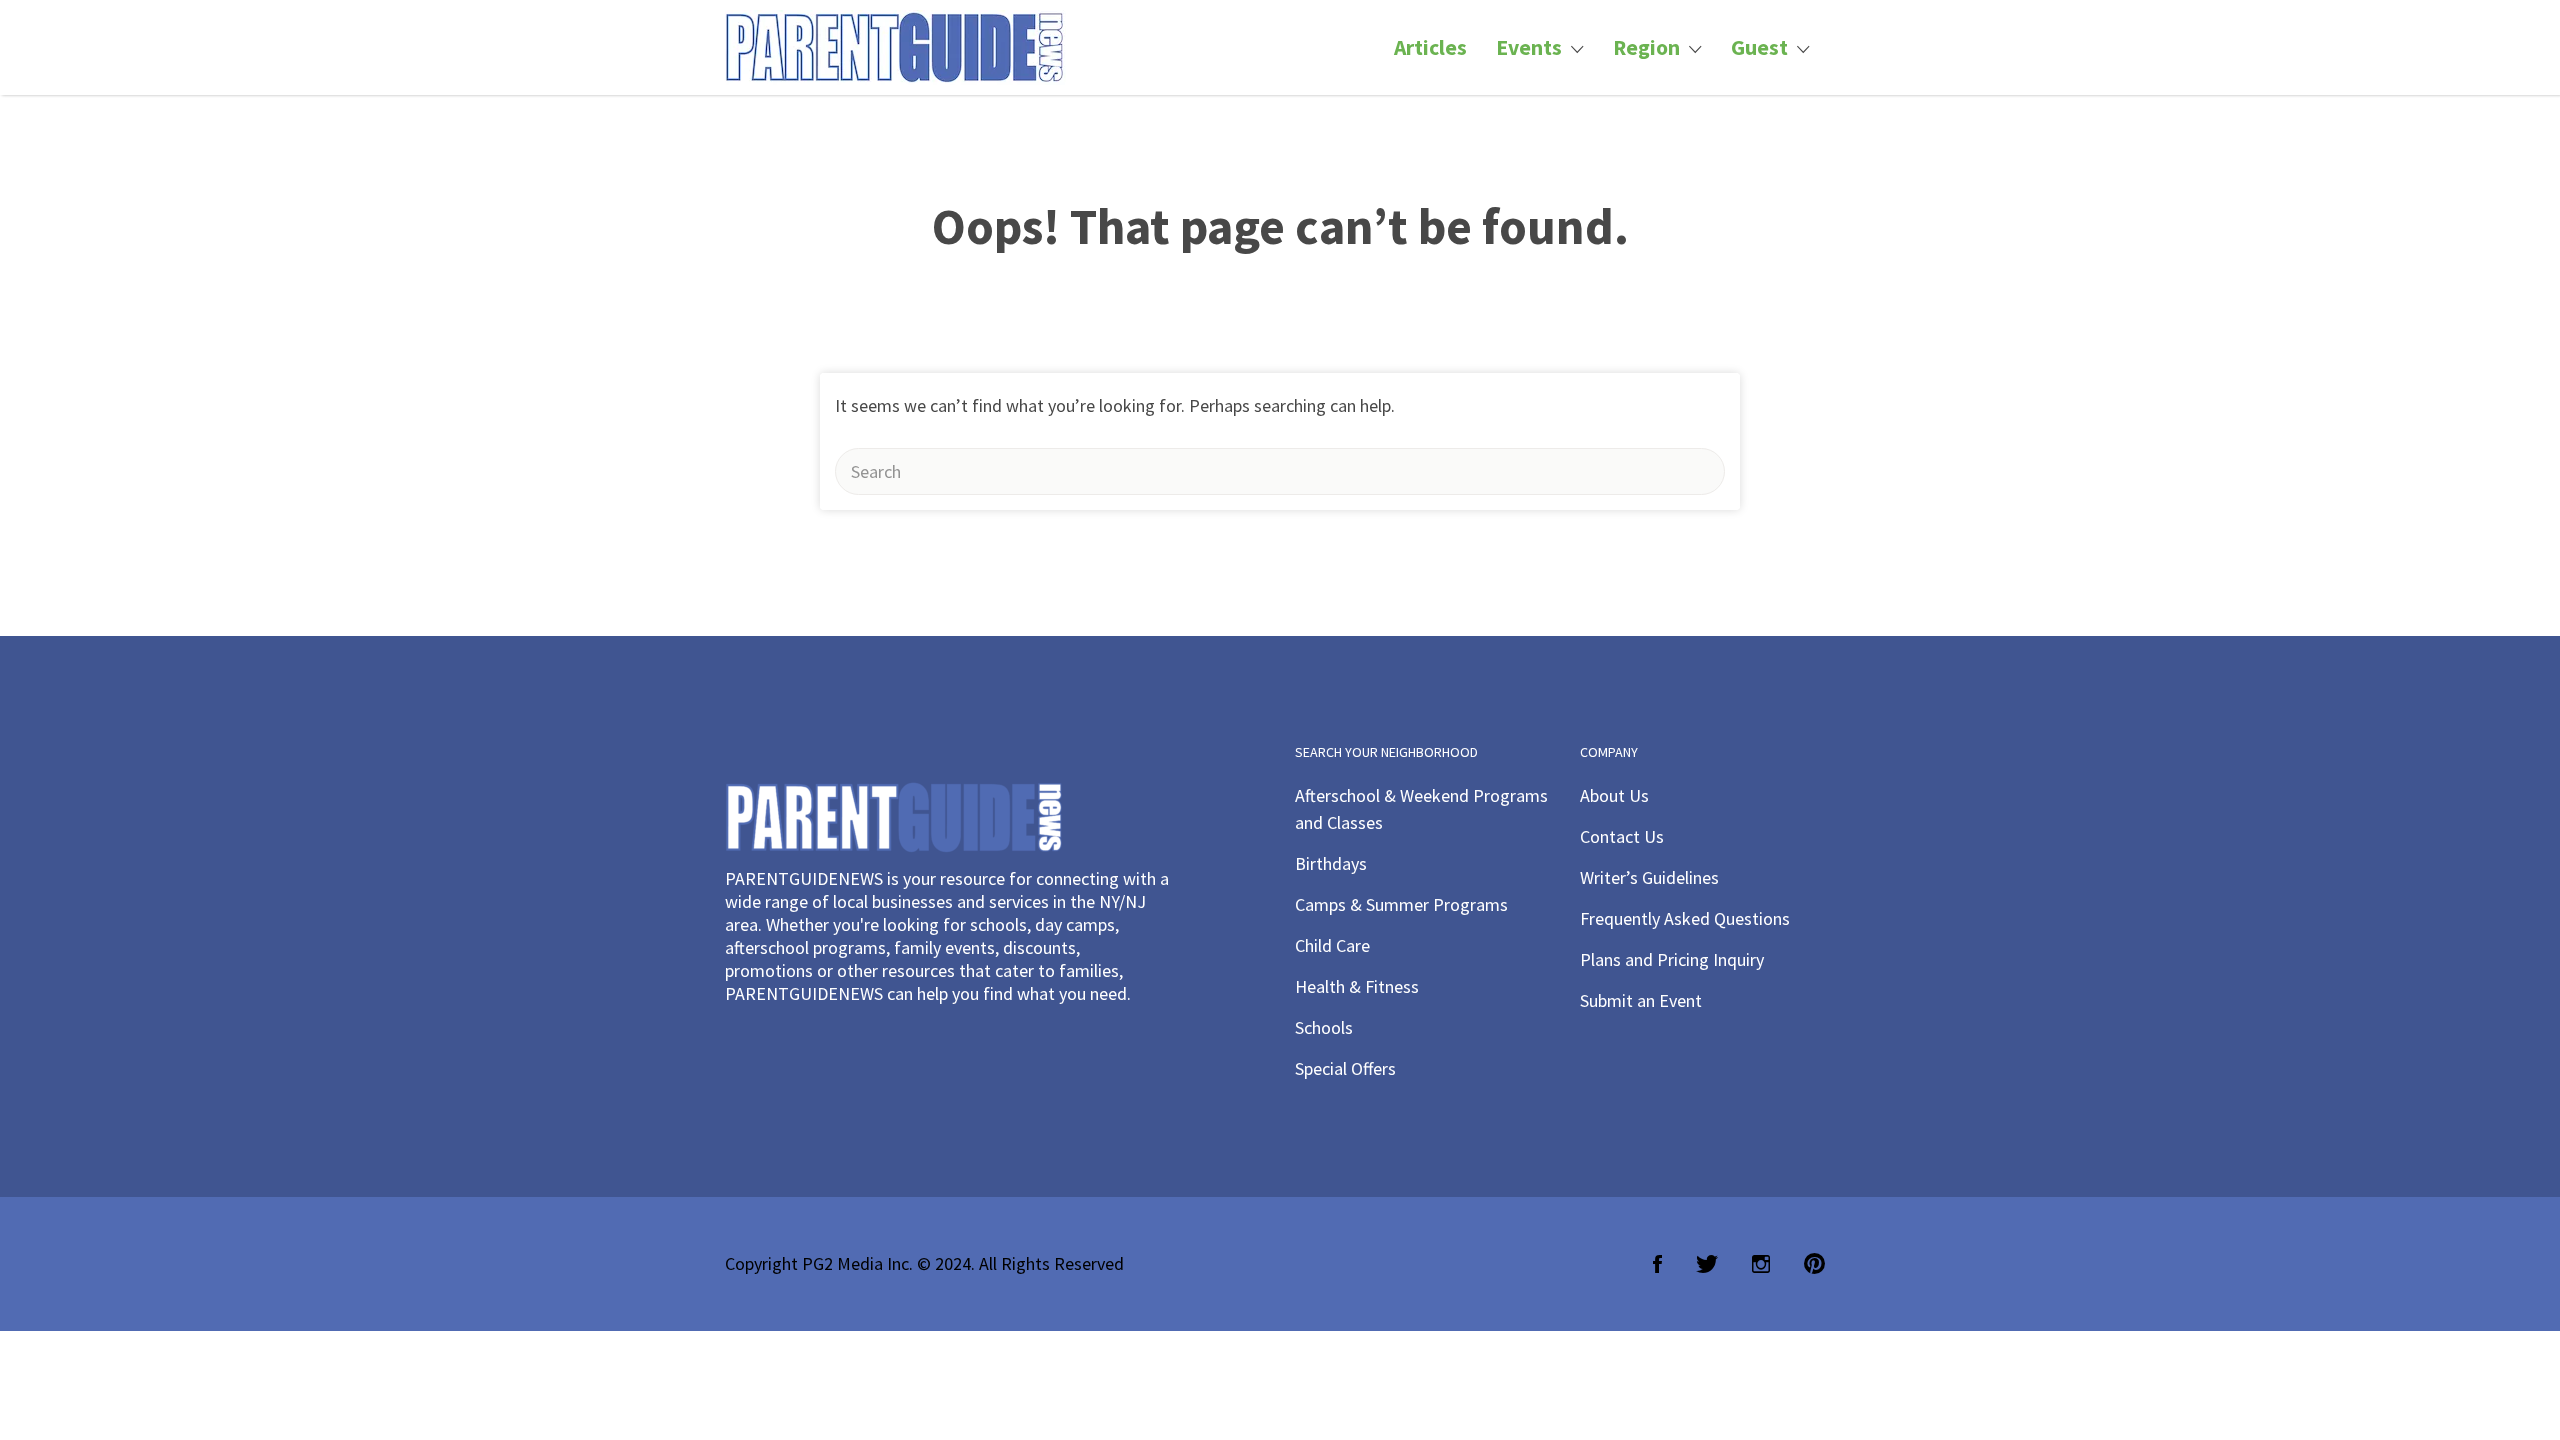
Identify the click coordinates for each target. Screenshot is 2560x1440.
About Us (1614, 795)
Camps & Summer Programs (1401, 904)
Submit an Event (1641, 1000)
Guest (1759, 47)
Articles (1430, 47)
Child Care (1332, 945)
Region (1646, 47)
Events (1529, 47)
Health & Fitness (1357, 986)
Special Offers (1345, 1068)
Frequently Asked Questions (1685, 918)
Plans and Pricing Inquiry (1672, 959)
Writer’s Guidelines (1649, 877)
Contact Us (1622, 836)
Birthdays (1331, 863)
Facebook (1657, 1264)
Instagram (1761, 1264)
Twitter (1707, 1264)
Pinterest (1814, 1264)
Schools (1324, 1027)
